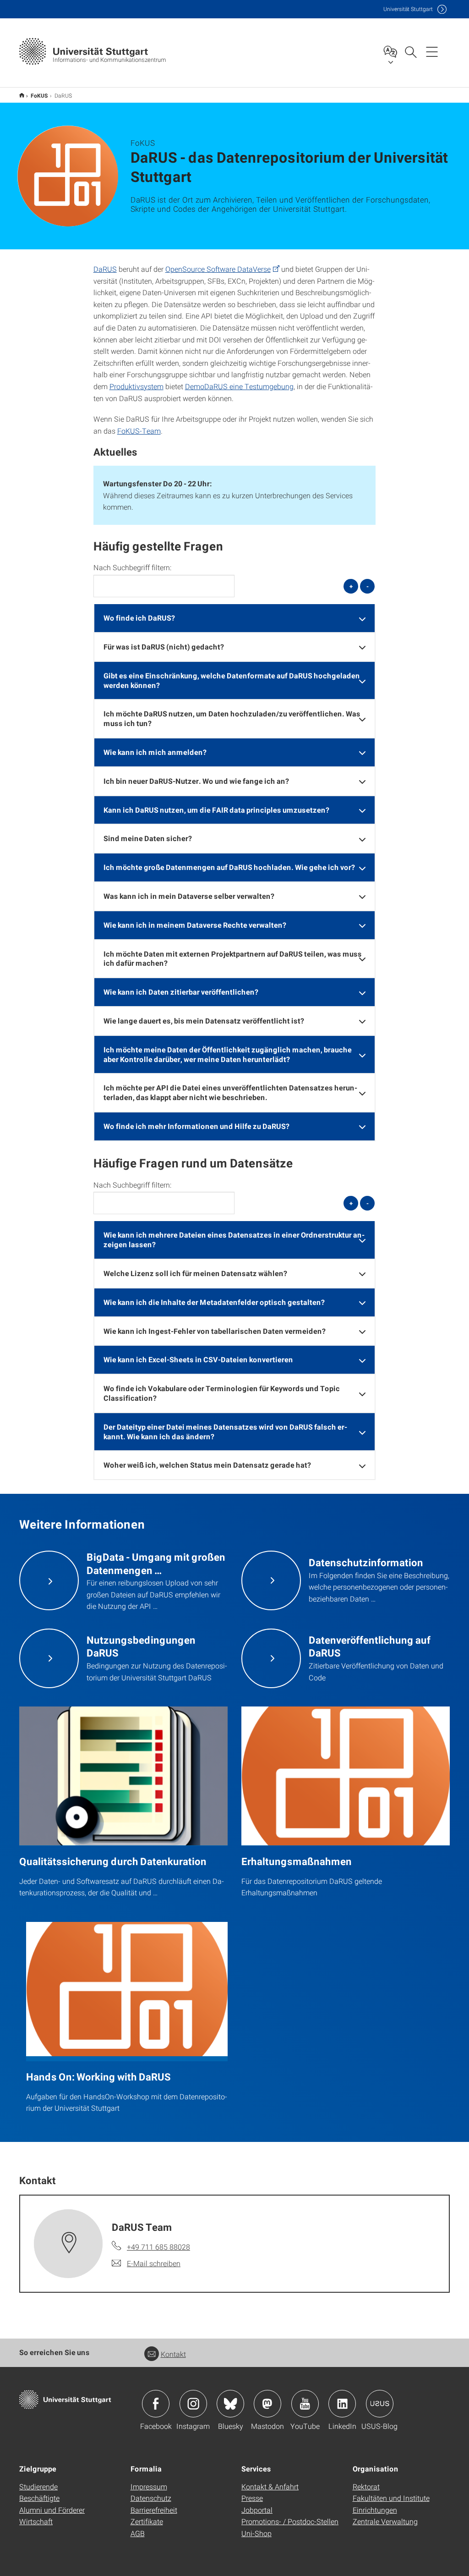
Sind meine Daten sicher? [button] (148, 838)
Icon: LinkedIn (342, 2404)
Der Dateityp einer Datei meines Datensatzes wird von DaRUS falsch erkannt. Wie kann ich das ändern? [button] (225, 1431)
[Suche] (410, 51)
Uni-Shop (256, 2533)
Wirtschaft (36, 2521)
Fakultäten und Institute (391, 2498)
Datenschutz (151, 2498)
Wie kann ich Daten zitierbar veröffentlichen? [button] (181, 992)
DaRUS (105, 269)
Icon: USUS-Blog (380, 2404)
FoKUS (39, 95)
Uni (408, 9)
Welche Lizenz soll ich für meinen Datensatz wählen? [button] (195, 1273)
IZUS (22, 95)
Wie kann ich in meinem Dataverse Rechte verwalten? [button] (195, 925)
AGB (138, 2533)
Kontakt (173, 2354)
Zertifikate (147, 2521)
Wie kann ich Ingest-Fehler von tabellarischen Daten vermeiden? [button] (215, 1331)
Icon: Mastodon (267, 2404)
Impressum (149, 2486)
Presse (252, 2498)
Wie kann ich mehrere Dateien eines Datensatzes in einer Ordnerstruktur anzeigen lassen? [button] (234, 1239)
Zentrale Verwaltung (385, 2521)
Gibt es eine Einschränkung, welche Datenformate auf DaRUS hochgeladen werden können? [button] (232, 680)
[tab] (235, 618)
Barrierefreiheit (154, 2510)
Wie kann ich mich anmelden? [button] (155, 752)
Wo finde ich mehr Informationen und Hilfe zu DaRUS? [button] (196, 1126)
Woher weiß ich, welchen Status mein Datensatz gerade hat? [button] (207, 1465)
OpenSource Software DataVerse (218, 269)
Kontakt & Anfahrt (270, 2486)
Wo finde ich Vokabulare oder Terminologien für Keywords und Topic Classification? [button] (222, 1393)
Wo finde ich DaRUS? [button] (139, 618)
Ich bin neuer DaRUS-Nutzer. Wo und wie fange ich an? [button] (196, 781)
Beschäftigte (39, 2498)
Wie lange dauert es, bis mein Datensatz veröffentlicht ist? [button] (204, 1021)
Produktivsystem (136, 386)
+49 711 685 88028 (158, 2247)
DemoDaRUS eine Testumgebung (239, 386)
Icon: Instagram (193, 2404)
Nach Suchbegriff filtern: (132, 567)
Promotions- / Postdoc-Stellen (290, 2521)
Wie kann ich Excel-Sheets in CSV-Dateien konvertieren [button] (198, 1359)
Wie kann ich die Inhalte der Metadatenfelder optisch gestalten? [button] (214, 1302)
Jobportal (257, 2510)
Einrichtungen (375, 2510)
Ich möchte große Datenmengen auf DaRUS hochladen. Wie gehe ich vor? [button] (229, 867)
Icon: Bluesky (230, 2404)
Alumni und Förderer (52, 2510)
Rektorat (366, 2486)
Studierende (38, 2486)
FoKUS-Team (139, 431)
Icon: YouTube (305, 2404)
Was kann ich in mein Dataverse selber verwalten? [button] (189, 896)
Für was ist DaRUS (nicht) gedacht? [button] (164, 647)
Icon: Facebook (156, 2404)
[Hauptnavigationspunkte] (432, 51)
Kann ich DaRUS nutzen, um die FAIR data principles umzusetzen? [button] (216, 810)
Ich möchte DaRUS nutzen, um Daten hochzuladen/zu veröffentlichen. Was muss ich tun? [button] (232, 718)
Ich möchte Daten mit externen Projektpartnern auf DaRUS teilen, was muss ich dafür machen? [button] (233, 958)
